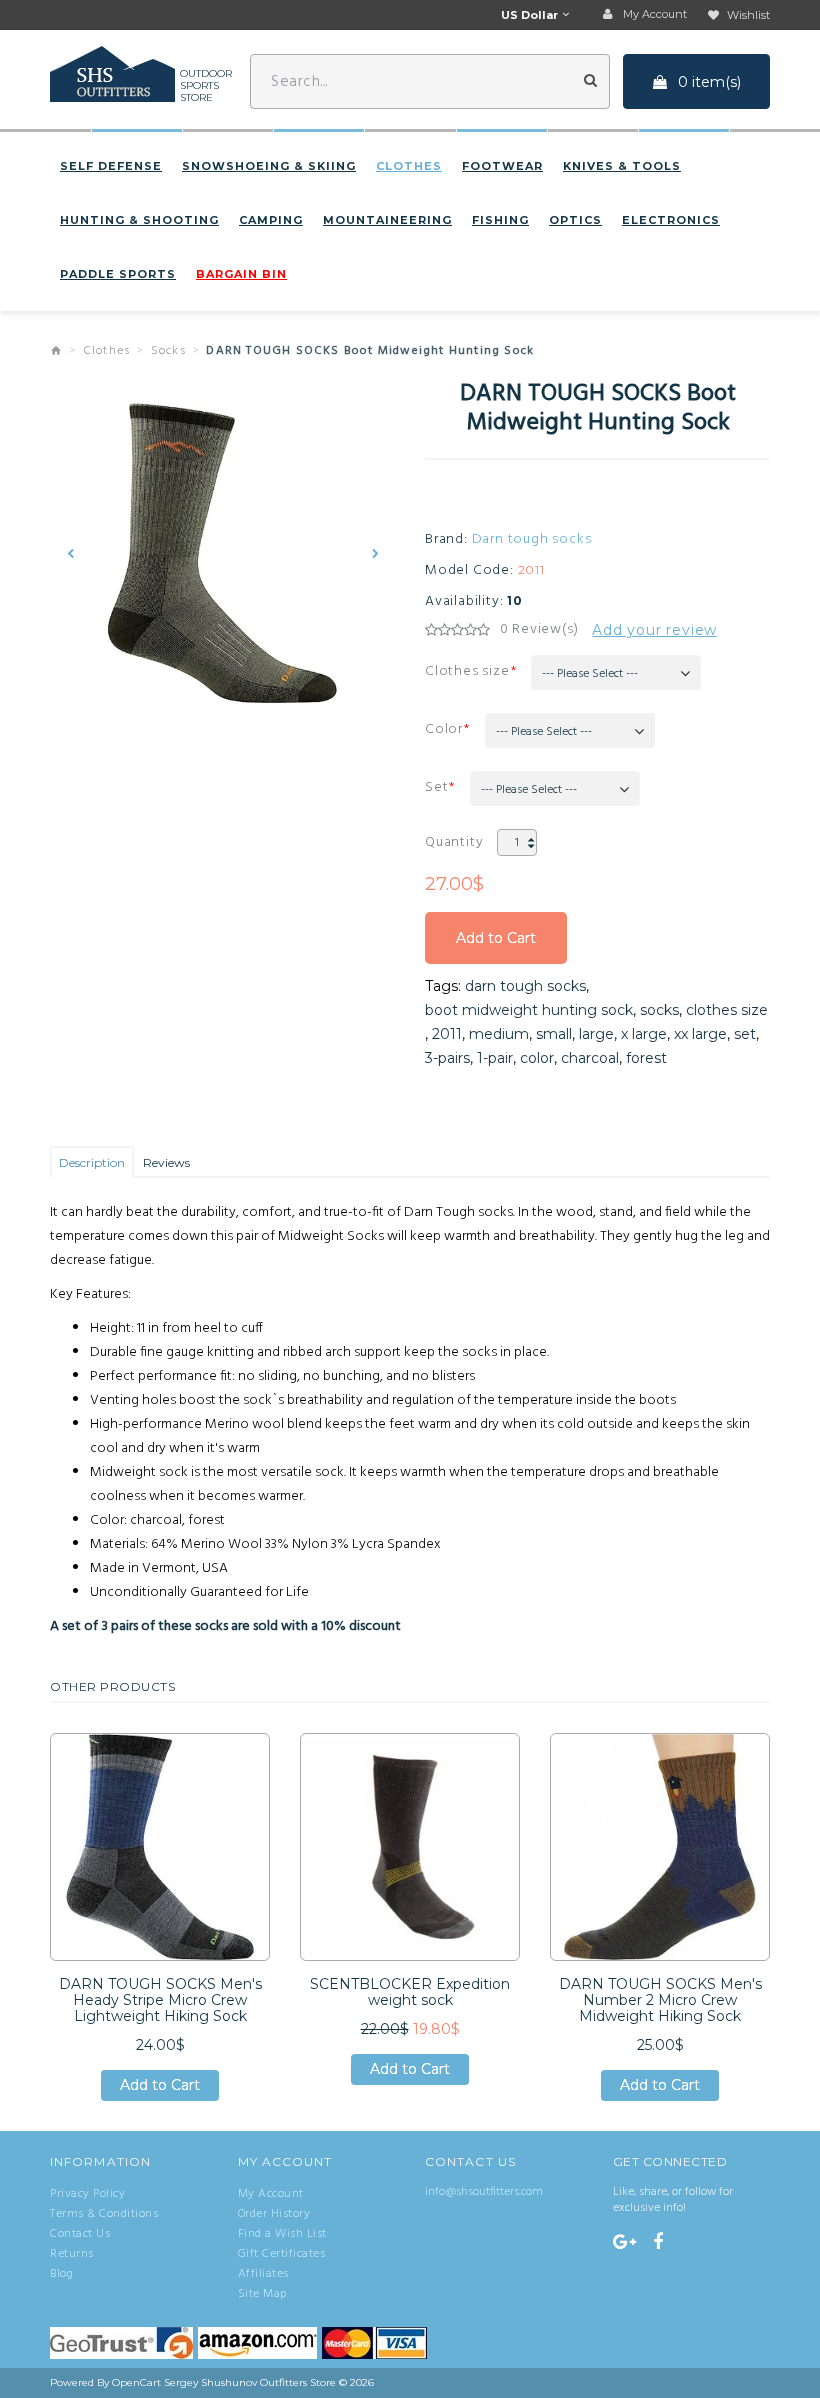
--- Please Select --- (590, 674)
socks (659, 1010)
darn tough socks (525, 986)
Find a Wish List (282, 2234)
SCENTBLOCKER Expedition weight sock (410, 1992)
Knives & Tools (622, 166)
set (745, 1034)
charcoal (590, 1058)
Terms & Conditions (104, 2214)
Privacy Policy (87, 2194)
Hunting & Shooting (139, 220)
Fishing (500, 220)
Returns (72, 2254)
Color (444, 729)
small (554, 1034)
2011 (447, 1034)
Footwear (502, 166)
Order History (274, 2214)
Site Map (262, 2294)
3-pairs (447, 1058)
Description (92, 1162)
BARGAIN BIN (241, 274)
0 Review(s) (539, 630)
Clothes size (467, 671)
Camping (271, 220)
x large (644, 1034)
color (537, 1058)
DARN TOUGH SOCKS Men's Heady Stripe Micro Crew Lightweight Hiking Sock (160, 2000)
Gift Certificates (282, 2254)
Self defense (111, 166)
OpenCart (136, 2382)
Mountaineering (387, 220)
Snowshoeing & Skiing (269, 166)
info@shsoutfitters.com (484, 2192)
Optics (575, 220)
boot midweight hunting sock (529, 1010)
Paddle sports (118, 274)
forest (646, 1058)
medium (499, 1034)
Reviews (166, 1162)
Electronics (671, 220)
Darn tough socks (532, 540)
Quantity (454, 842)
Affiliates (263, 2274)
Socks (168, 351)
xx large (700, 1034)
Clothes (409, 166)
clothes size (727, 1010)
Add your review (654, 630)
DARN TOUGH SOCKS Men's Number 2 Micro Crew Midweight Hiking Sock (660, 2000)
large (596, 1034)
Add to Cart (496, 946)
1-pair (495, 1058)
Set (436, 787)
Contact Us (80, 2234)
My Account (271, 2194)
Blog (61, 2274)
